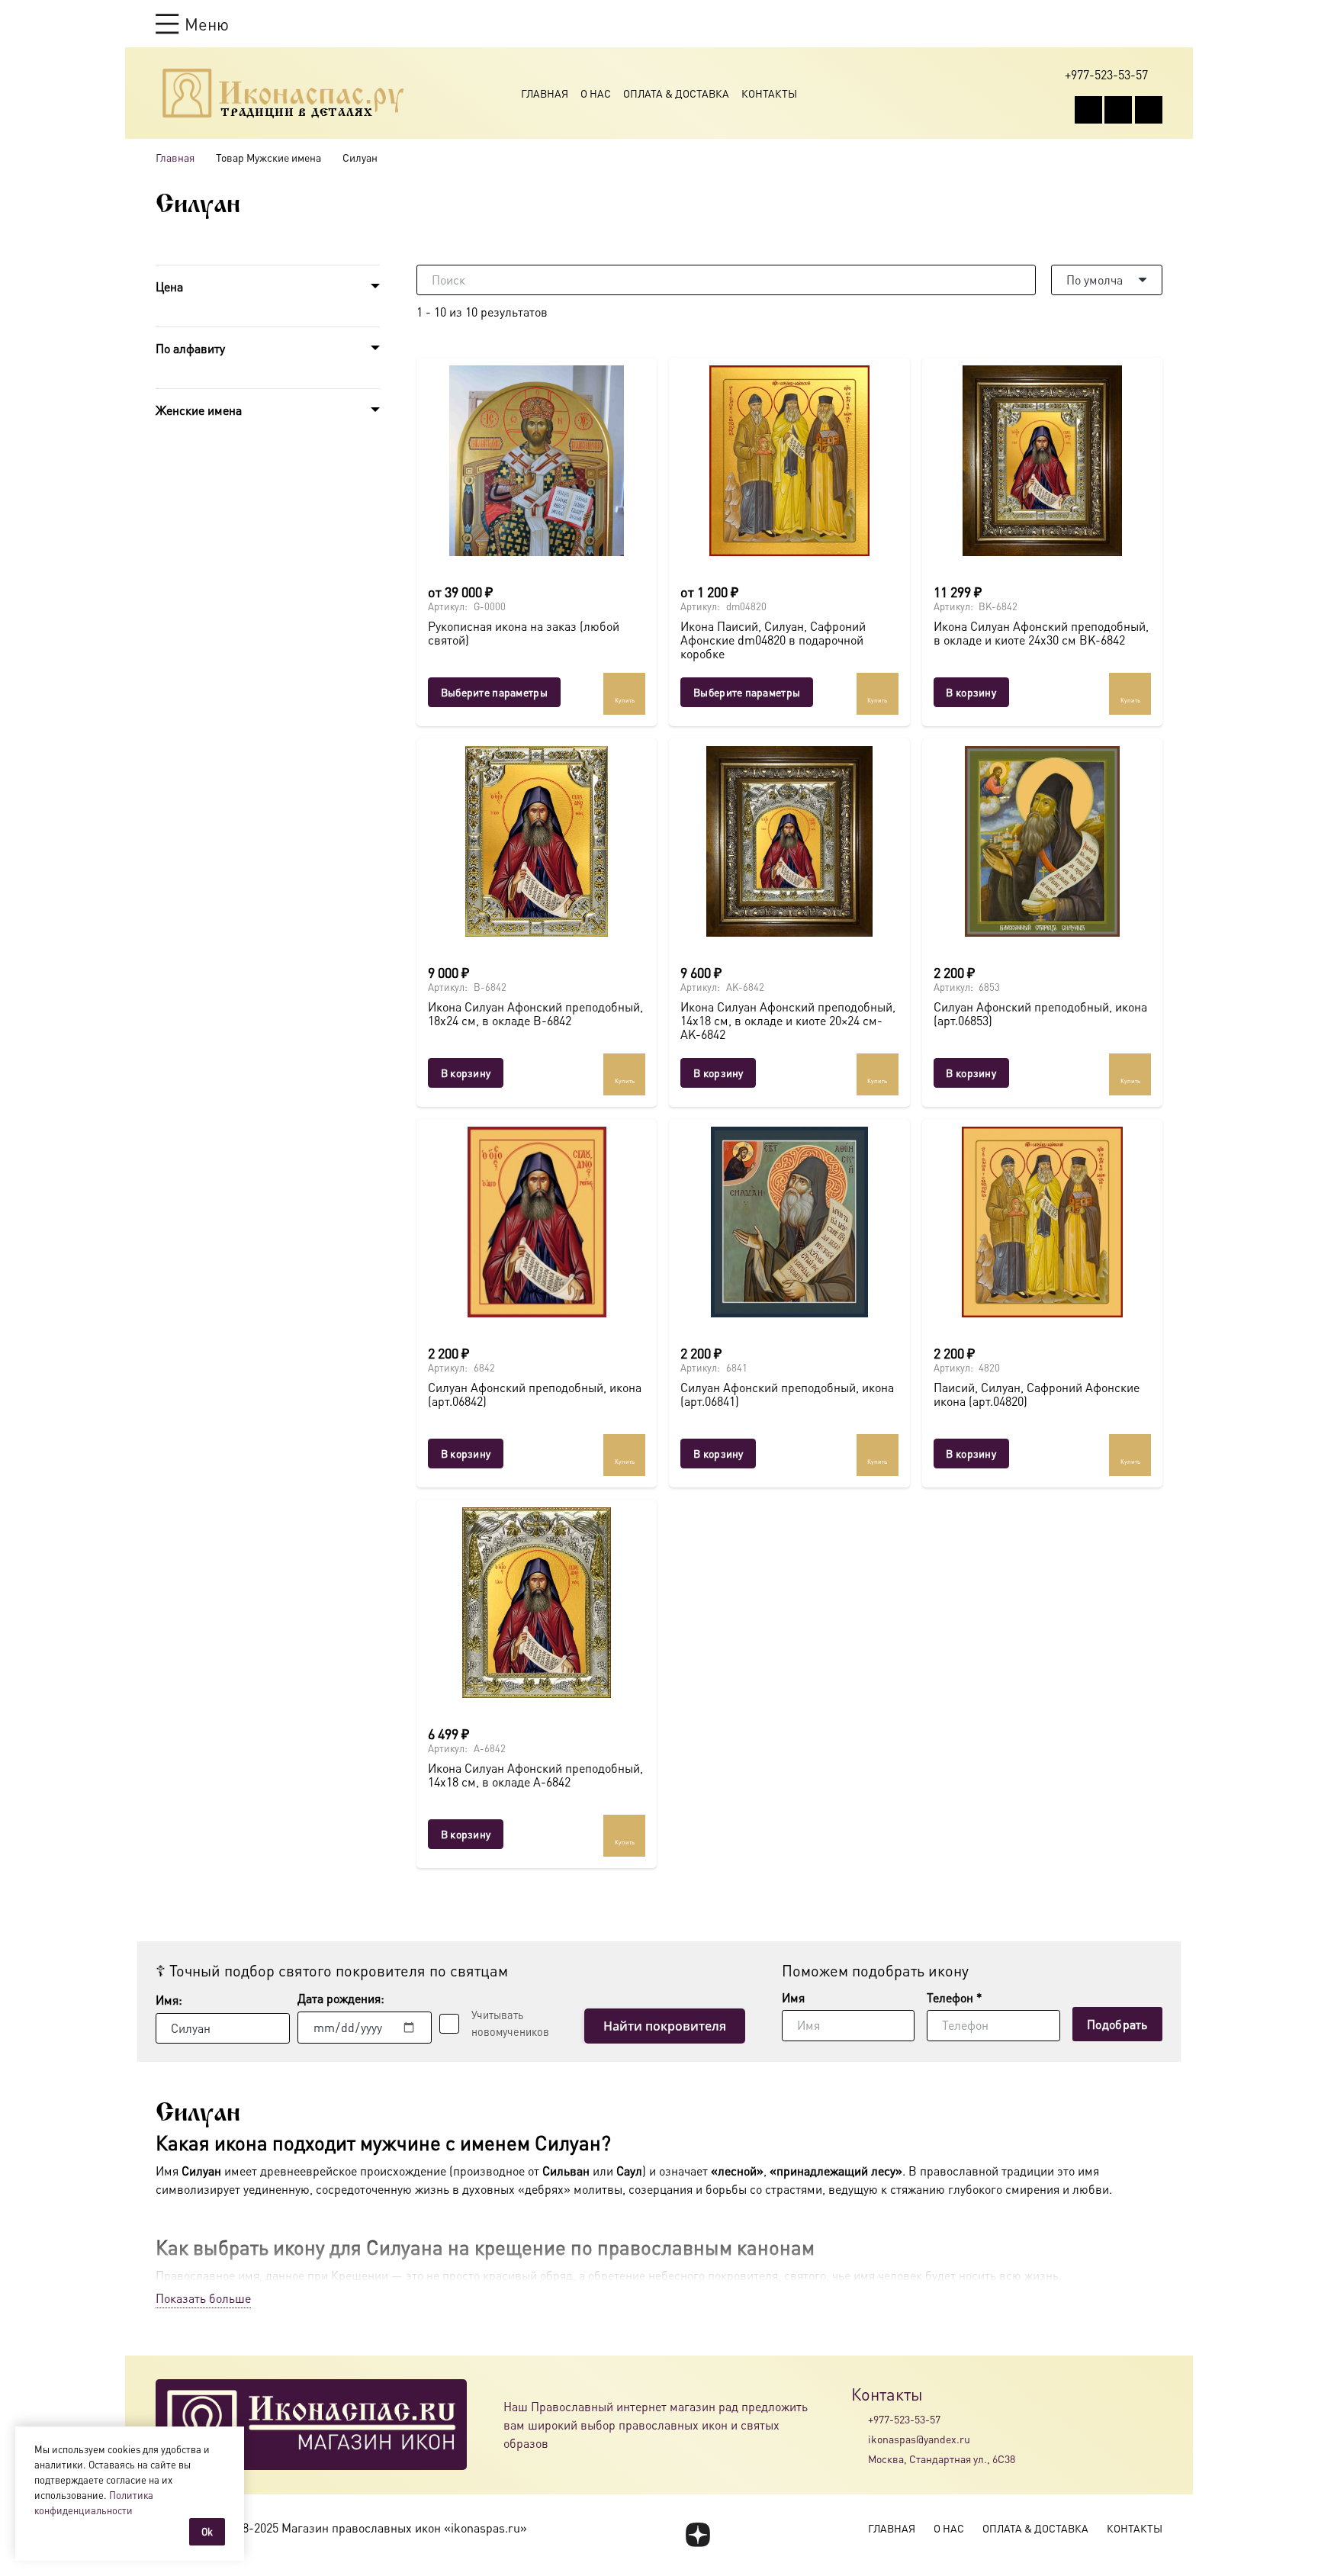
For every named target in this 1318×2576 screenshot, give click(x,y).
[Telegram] (1149, 110)
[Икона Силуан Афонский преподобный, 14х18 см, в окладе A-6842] (537, 1603)
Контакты (769, 93)
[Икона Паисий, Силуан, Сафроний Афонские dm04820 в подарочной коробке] (789, 461)
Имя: (169, 2000)
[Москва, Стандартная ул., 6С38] (860, 2459)
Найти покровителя (665, 2026)
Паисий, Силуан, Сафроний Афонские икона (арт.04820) (1037, 1394)
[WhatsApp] (1118, 110)
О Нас (596, 93)
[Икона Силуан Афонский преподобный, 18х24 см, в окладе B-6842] (537, 841)
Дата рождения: (341, 1998)
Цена (169, 286)
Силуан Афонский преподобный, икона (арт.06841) (787, 1394)
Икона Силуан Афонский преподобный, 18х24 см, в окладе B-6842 (535, 1013)
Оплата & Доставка (676, 93)
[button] (192, 24)
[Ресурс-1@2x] (283, 93)
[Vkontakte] (1088, 110)
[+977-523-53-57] (860, 2419)
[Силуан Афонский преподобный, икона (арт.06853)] (1042, 841)
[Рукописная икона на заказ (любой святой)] (537, 461)
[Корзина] (1126, 24)
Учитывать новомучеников (510, 2023)
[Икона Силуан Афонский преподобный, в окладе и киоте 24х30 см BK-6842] (1042, 461)
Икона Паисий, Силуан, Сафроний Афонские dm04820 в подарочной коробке (773, 639)
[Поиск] (1021, 280)
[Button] (1155, 23)
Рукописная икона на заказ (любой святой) (524, 633)
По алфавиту (190, 348)
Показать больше (203, 2298)
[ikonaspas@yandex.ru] (860, 2439)
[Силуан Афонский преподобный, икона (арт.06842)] (537, 1222)
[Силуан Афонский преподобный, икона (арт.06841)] (789, 1222)
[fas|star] (698, 2535)
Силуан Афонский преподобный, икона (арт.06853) (1040, 1013)
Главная (545, 93)
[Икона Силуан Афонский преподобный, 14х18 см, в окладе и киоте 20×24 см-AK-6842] (789, 841)
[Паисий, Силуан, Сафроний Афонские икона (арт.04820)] (1042, 1222)
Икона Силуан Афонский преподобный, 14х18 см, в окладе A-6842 (535, 1775)
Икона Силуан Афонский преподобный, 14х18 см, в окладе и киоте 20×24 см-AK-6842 (788, 1020)
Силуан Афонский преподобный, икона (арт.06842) (535, 1394)
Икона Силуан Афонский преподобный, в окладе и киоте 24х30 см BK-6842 (1041, 633)
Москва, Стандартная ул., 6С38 (942, 2459)
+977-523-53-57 (904, 2419)
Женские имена (199, 410)
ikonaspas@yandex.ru (919, 2439)
